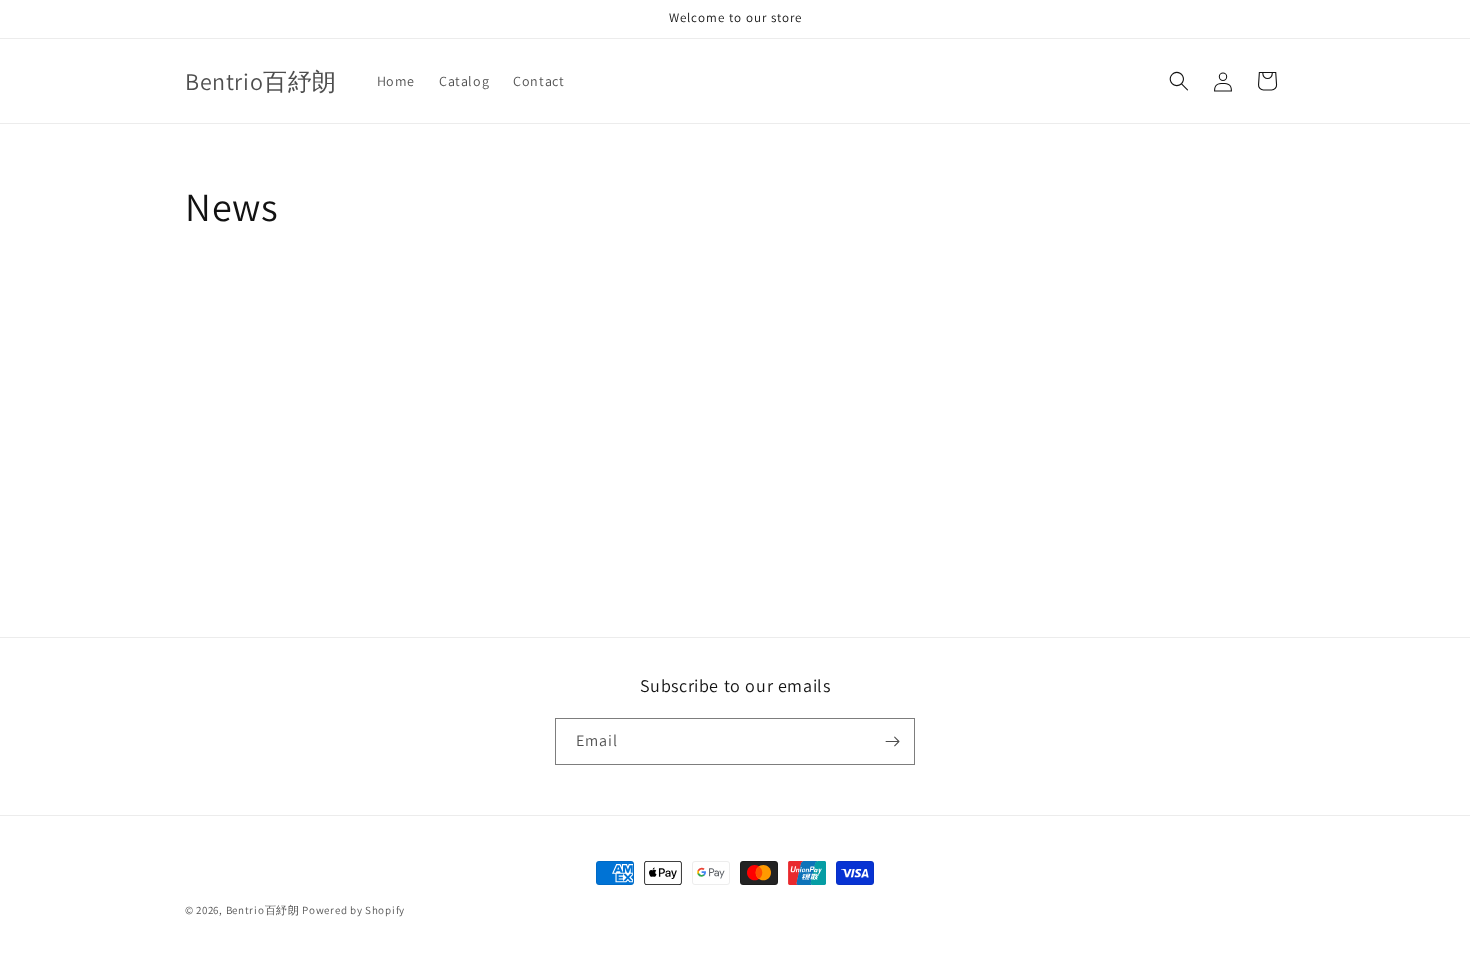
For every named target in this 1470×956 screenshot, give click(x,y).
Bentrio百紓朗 (263, 910)
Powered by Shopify (353, 910)
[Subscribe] (892, 741)
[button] (1179, 81)
